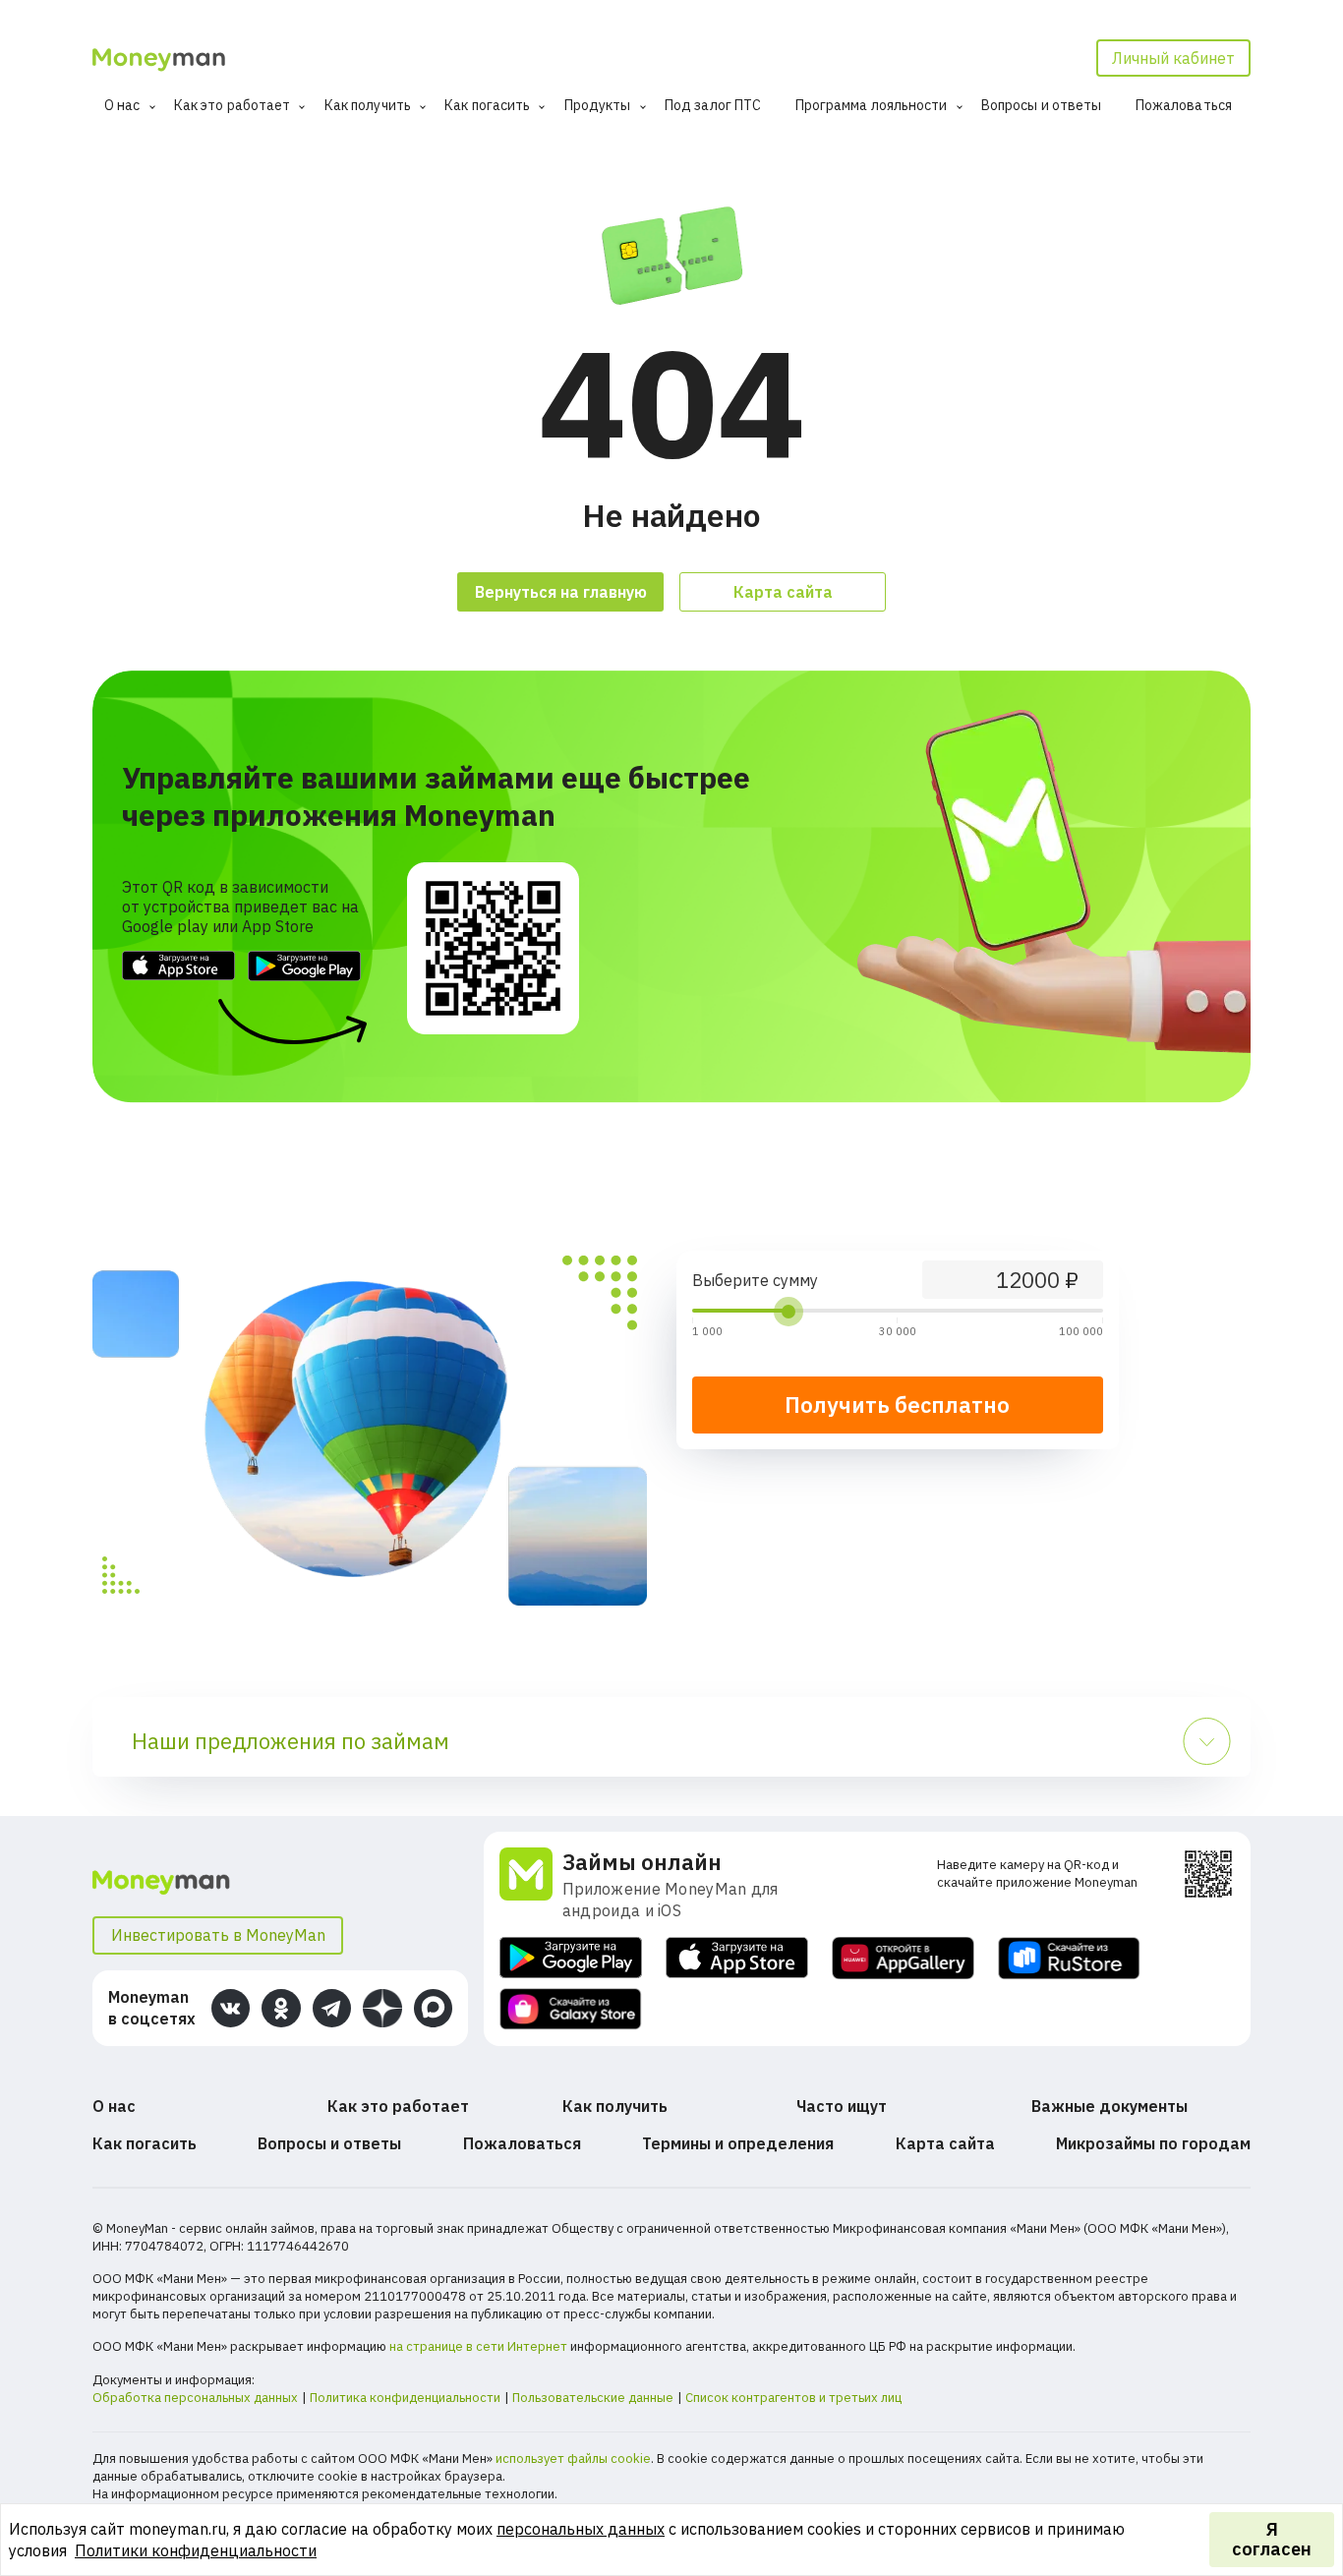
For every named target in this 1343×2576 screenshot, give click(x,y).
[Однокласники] (281, 2008)
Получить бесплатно (897, 1405)
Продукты (598, 105)
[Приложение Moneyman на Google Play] (571, 1958)
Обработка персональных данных (195, 2398)
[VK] (231, 2008)
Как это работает (233, 105)
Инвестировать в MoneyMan (218, 1935)
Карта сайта (783, 592)
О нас (122, 105)
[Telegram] (332, 2008)
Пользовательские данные (593, 2398)
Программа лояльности (872, 105)
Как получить (368, 105)
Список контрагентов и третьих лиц (793, 2398)
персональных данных (581, 2529)
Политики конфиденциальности (196, 2550)
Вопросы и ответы (1042, 105)
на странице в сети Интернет (478, 2346)
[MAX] (433, 2008)
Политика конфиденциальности (405, 2398)
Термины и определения (738, 2143)
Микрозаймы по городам (1153, 2143)
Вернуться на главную (561, 592)
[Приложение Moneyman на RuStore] (1069, 1958)
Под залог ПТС (713, 105)
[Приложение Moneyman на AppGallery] (903, 1958)
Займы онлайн (642, 1862)
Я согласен (1272, 2539)
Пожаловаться (1184, 105)
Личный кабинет (1173, 58)
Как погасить (487, 105)
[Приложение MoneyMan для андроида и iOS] (531, 1885)
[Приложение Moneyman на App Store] (737, 1958)
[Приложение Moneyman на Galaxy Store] (571, 2009)
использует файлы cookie (573, 2459)
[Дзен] (382, 2008)
